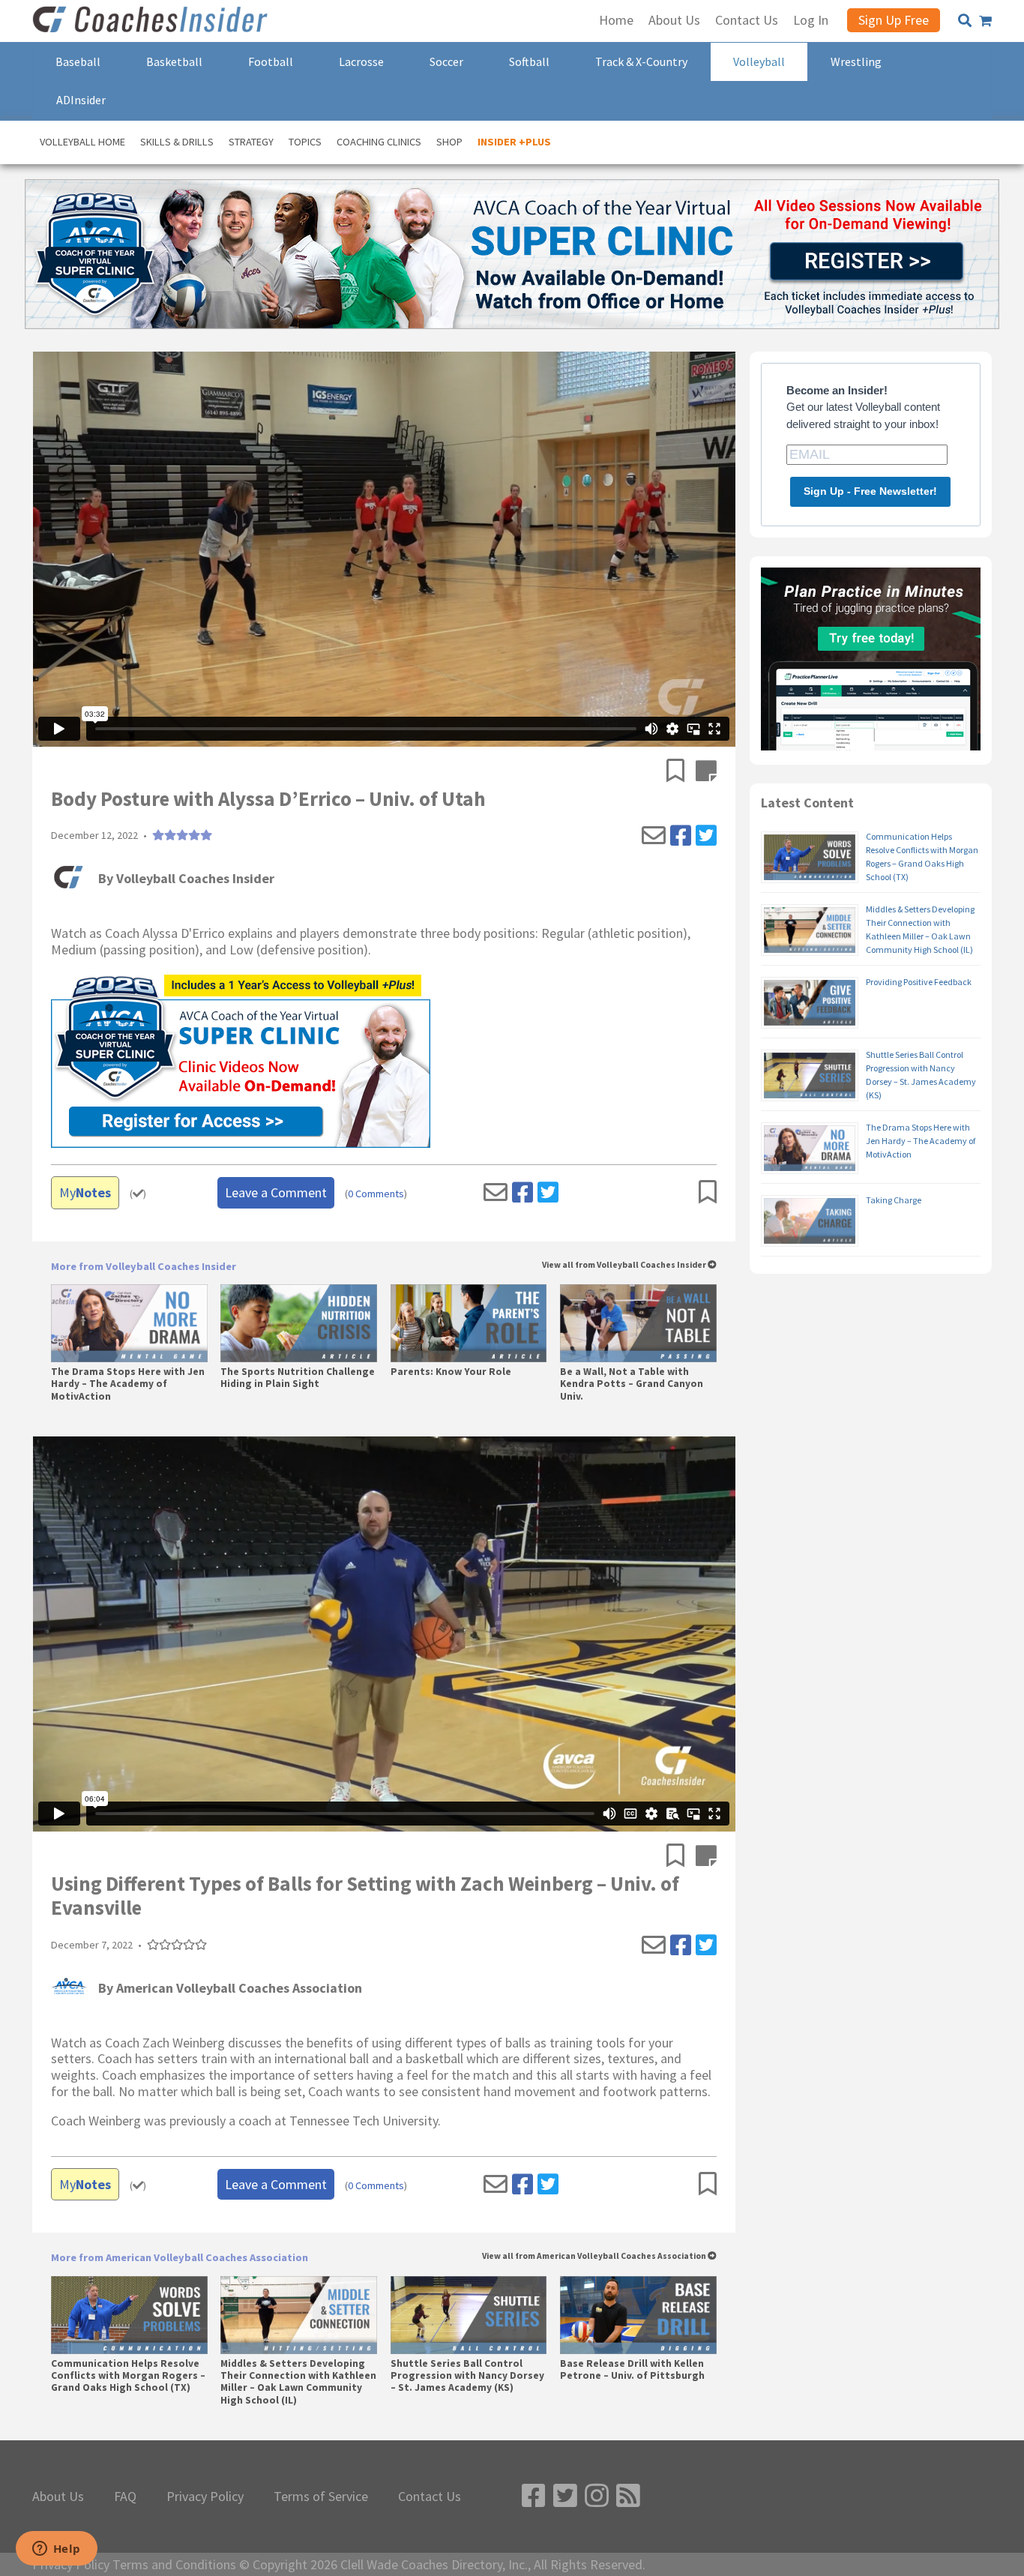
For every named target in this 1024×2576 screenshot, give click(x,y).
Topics (305, 142)
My (85, 1192)
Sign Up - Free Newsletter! (870, 491)
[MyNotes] (706, 772)
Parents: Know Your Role (451, 1372)
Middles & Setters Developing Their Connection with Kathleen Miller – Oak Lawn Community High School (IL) (298, 2382)
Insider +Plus (514, 142)
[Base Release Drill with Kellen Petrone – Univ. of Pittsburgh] (638, 2315)
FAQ (125, 2497)
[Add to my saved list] (681, 772)
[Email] (654, 836)
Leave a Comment (276, 1192)
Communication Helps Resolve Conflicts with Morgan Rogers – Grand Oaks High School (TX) (128, 2376)
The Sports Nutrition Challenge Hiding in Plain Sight (298, 1378)
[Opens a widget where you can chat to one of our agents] (56, 2550)
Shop (449, 142)
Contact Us (430, 2497)
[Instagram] (597, 2496)
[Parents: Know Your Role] (469, 1323)
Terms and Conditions (174, 2565)
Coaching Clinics (379, 142)
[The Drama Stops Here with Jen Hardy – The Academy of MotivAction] (129, 1323)
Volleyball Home (82, 142)
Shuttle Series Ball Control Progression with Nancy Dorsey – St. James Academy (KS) (467, 2376)
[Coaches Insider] (152, 21)
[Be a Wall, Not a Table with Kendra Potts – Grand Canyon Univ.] (638, 1323)
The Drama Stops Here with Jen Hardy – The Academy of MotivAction (128, 1384)
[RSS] (628, 2496)
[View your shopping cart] (985, 21)
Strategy (251, 142)
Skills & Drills (177, 142)
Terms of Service (321, 2497)
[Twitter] (706, 836)
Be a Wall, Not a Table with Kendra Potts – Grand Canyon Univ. (632, 1384)
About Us (58, 2497)
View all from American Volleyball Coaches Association (595, 2256)
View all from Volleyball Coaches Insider (625, 1265)
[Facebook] (681, 836)
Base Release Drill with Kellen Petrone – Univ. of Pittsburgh (632, 2370)
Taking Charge (894, 1200)
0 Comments (376, 1194)
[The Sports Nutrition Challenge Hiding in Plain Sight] (299, 1323)
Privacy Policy (205, 2497)
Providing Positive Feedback (919, 982)
